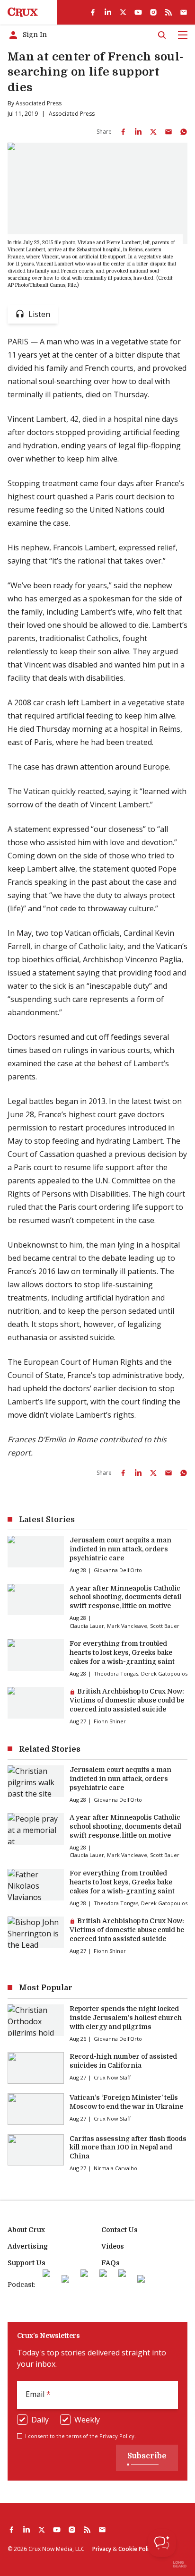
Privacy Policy (117, 2436)
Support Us (27, 2263)
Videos (113, 2246)
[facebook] (93, 12)
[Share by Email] (168, 132)
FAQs (111, 2263)
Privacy (102, 2549)
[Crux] (23, 12)
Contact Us (120, 2230)
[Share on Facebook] (123, 132)
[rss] (168, 12)
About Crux (26, 2230)
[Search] (162, 35)
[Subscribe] (184, 12)
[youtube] (138, 12)
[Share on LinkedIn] (138, 132)
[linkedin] (108, 12)
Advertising (28, 2246)
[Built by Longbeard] (180, 2564)
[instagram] (153, 12)
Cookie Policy (136, 2549)
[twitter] (123, 12)
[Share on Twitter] (153, 132)
